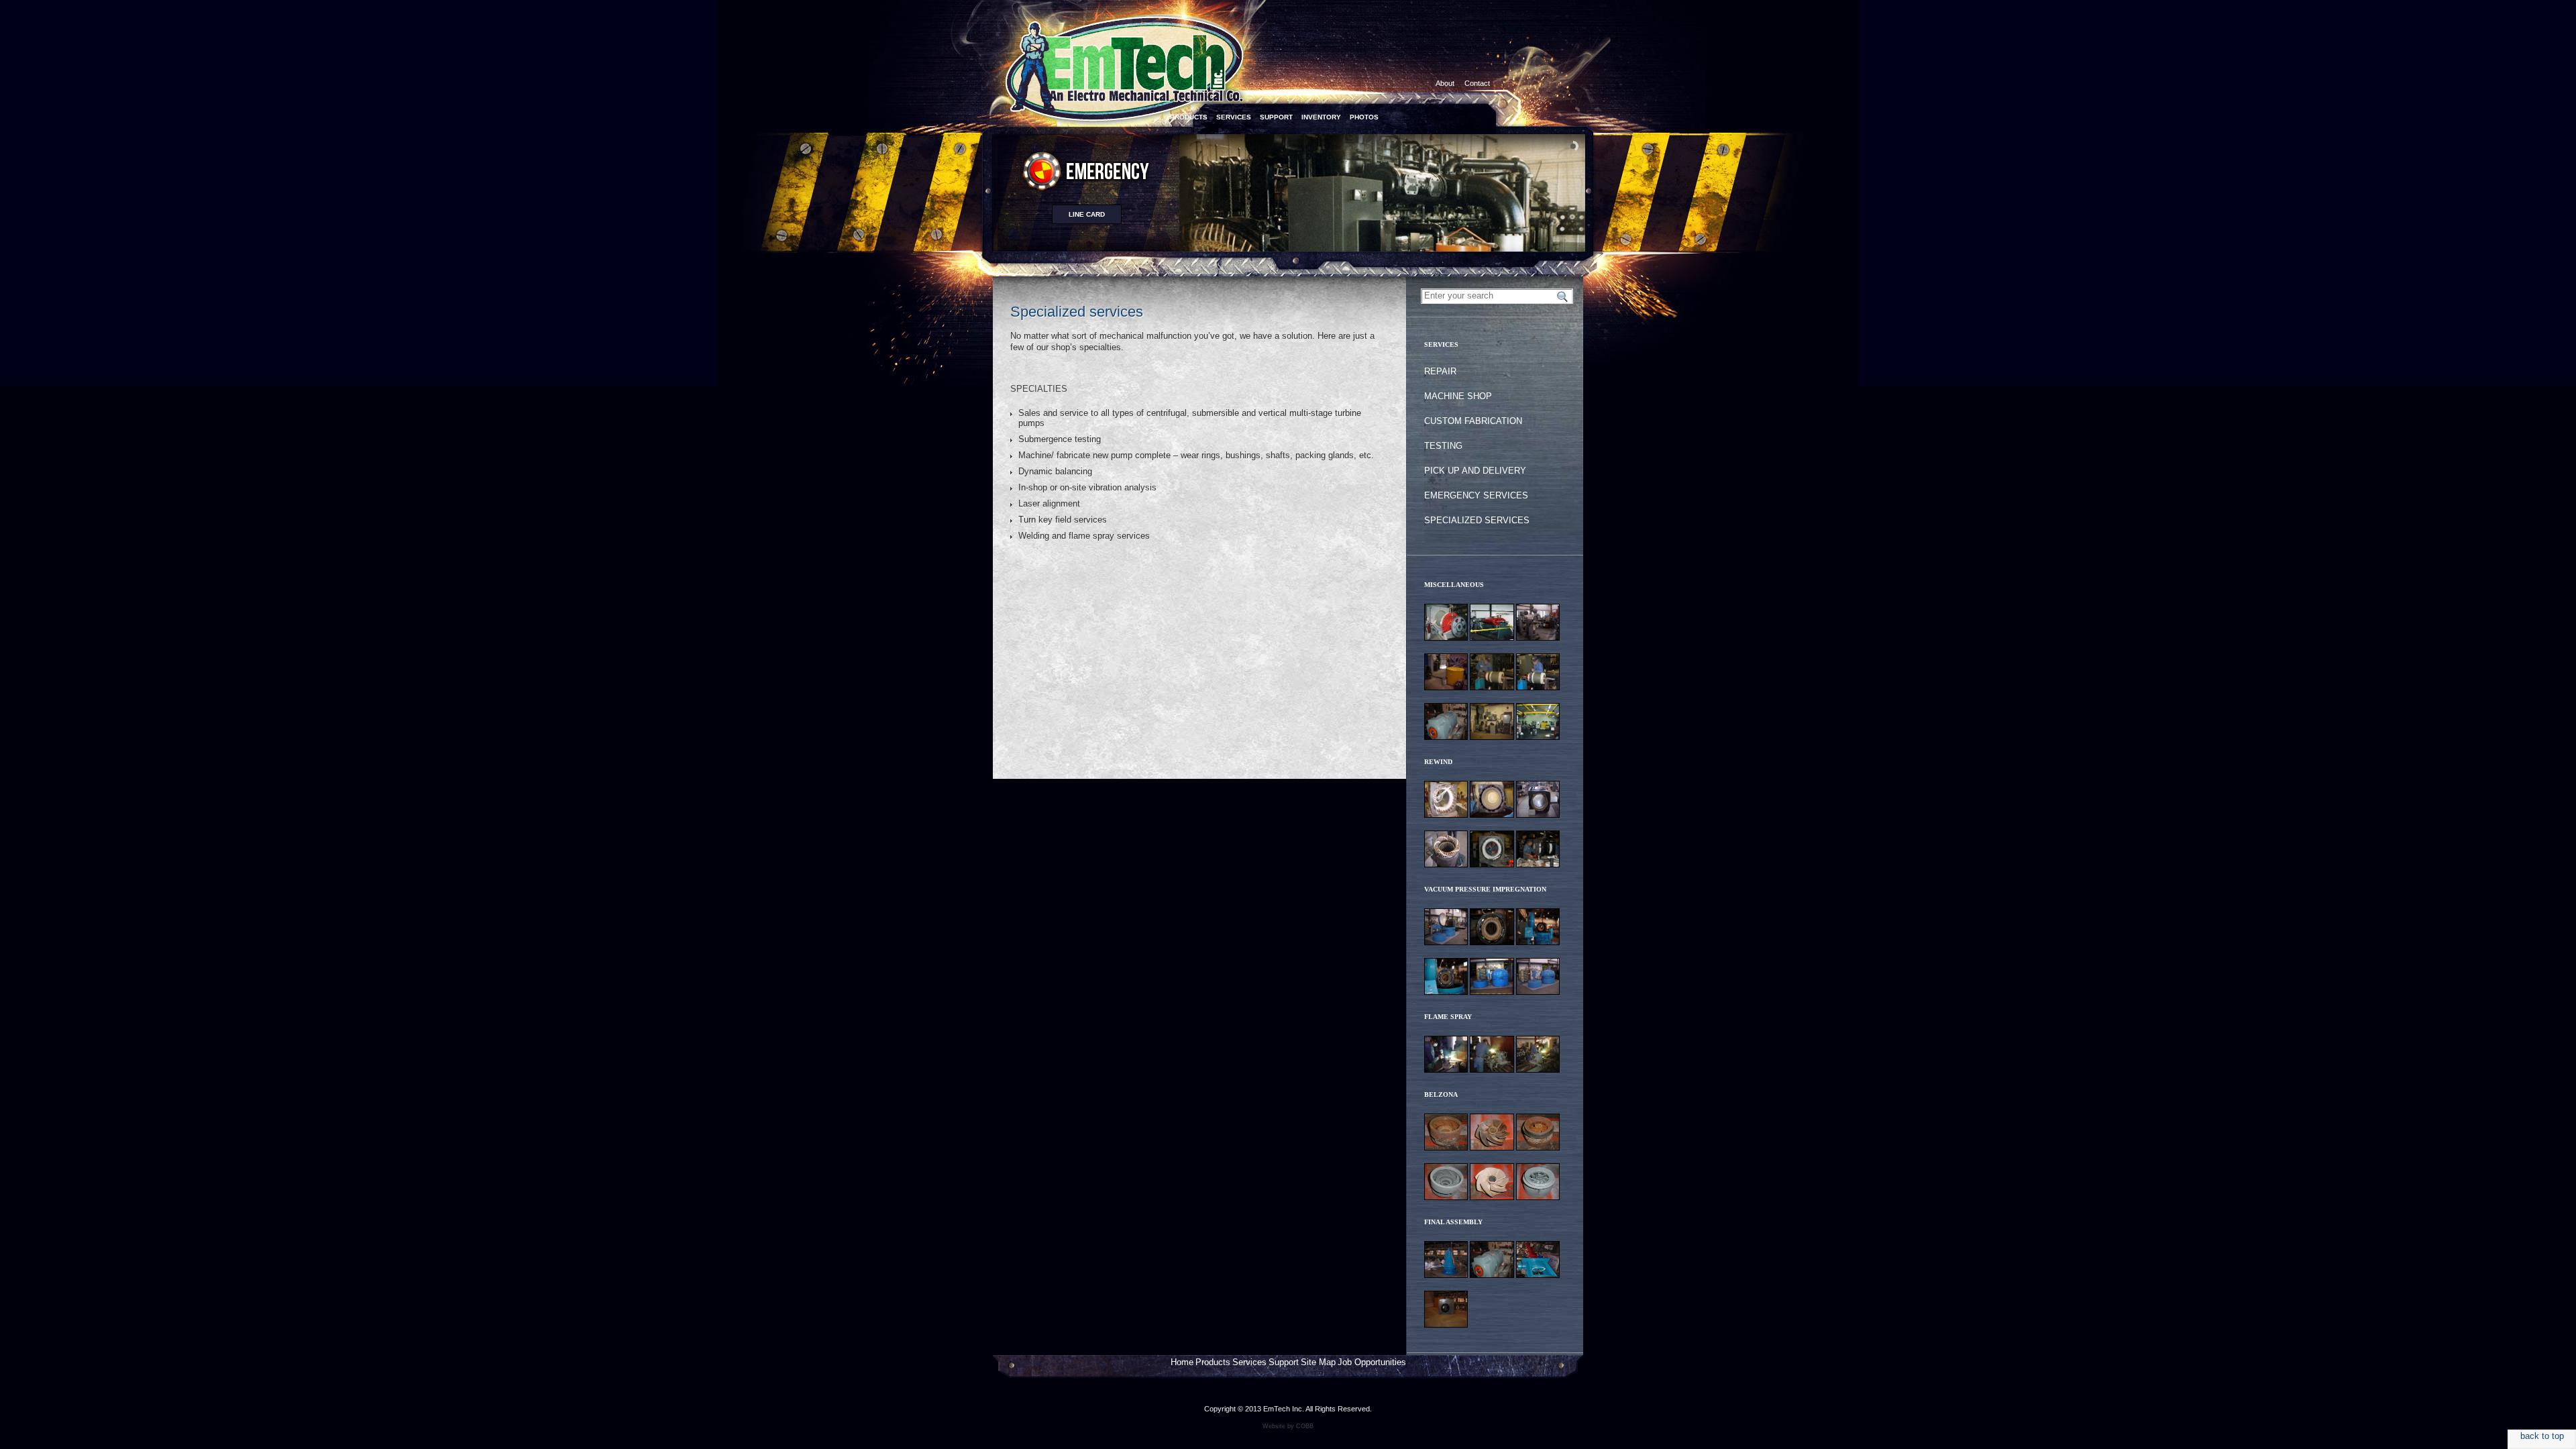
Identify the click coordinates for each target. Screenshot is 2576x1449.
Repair (1440, 371)
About (1445, 83)
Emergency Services (1476, 495)
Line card (1087, 214)
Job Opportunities (1372, 1362)
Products (1213, 1362)
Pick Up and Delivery (1475, 471)
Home (1182, 1362)
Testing (1443, 446)
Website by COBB (1288, 1426)
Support (1284, 1362)
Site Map (1318, 1362)
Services (1249, 1362)
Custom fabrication (1473, 421)
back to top (2542, 1436)
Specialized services (1477, 520)
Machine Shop (1458, 396)
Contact (1477, 83)
